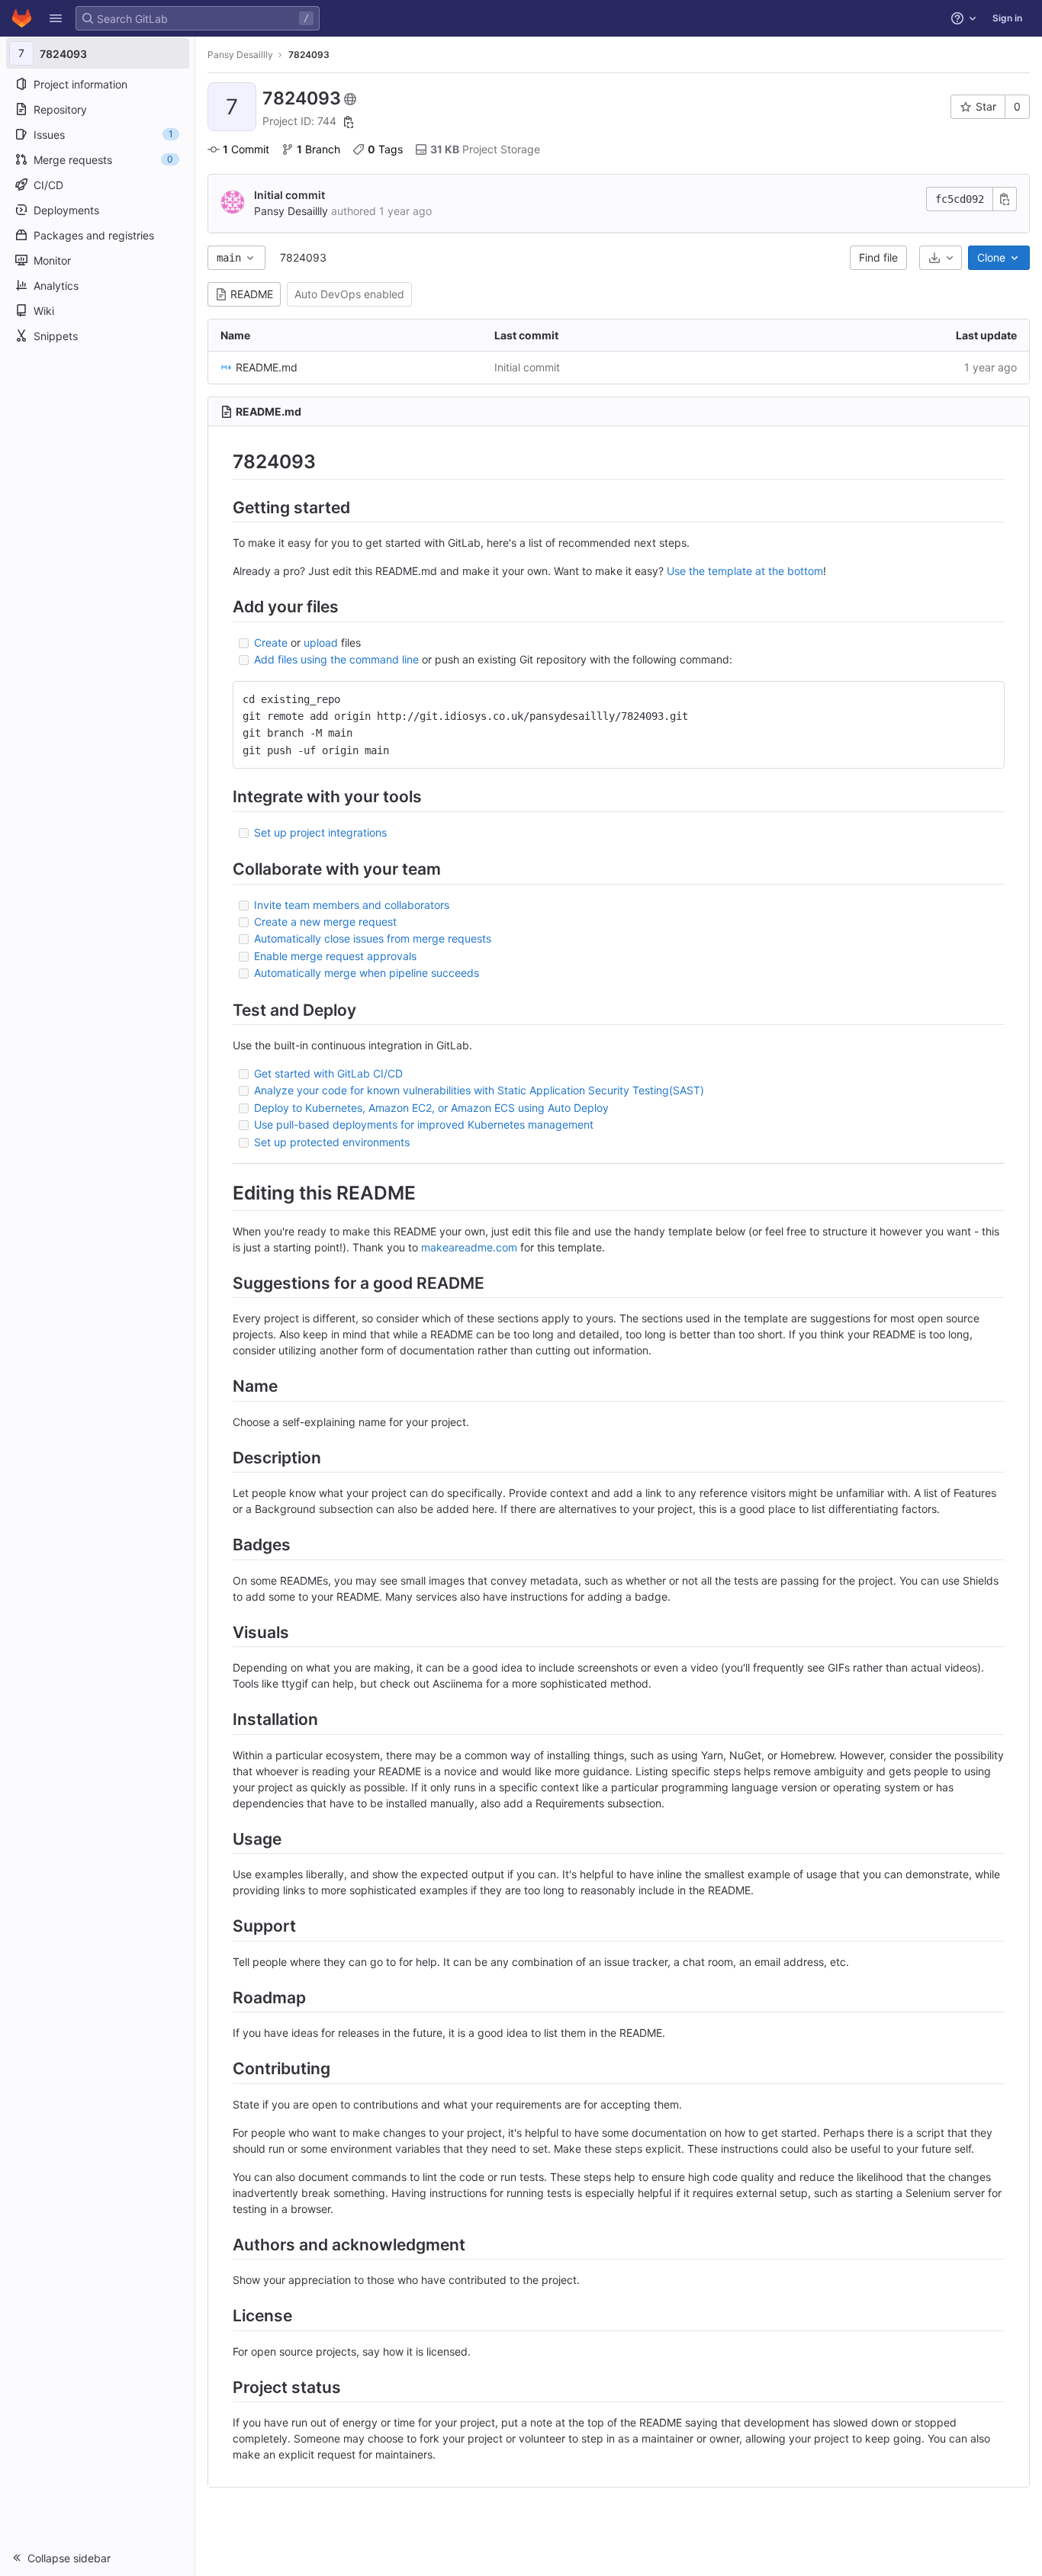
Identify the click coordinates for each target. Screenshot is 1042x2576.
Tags (385, 149)
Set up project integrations (320, 832)
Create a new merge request (325, 922)
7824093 (303, 257)
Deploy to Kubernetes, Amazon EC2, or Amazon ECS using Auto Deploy (431, 1108)
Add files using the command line (336, 659)
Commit (246, 149)
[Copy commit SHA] (1005, 199)
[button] (56, 18)
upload (321, 642)
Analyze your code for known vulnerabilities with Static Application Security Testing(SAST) (479, 1090)
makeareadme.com (469, 1247)
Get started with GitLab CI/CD (328, 1073)
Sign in (1007, 18)
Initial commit (289, 195)
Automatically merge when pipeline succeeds (367, 973)
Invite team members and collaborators (352, 905)
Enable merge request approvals (335, 956)
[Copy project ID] (349, 122)
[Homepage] (22, 18)
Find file (878, 257)
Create (271, 642)
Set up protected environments (332, 1142)
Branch (318, 149)
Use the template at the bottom (745, 571)
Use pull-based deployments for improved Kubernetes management (424, 1124)
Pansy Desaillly (240, 55)
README (252, 294)
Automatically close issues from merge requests (373, 938)
